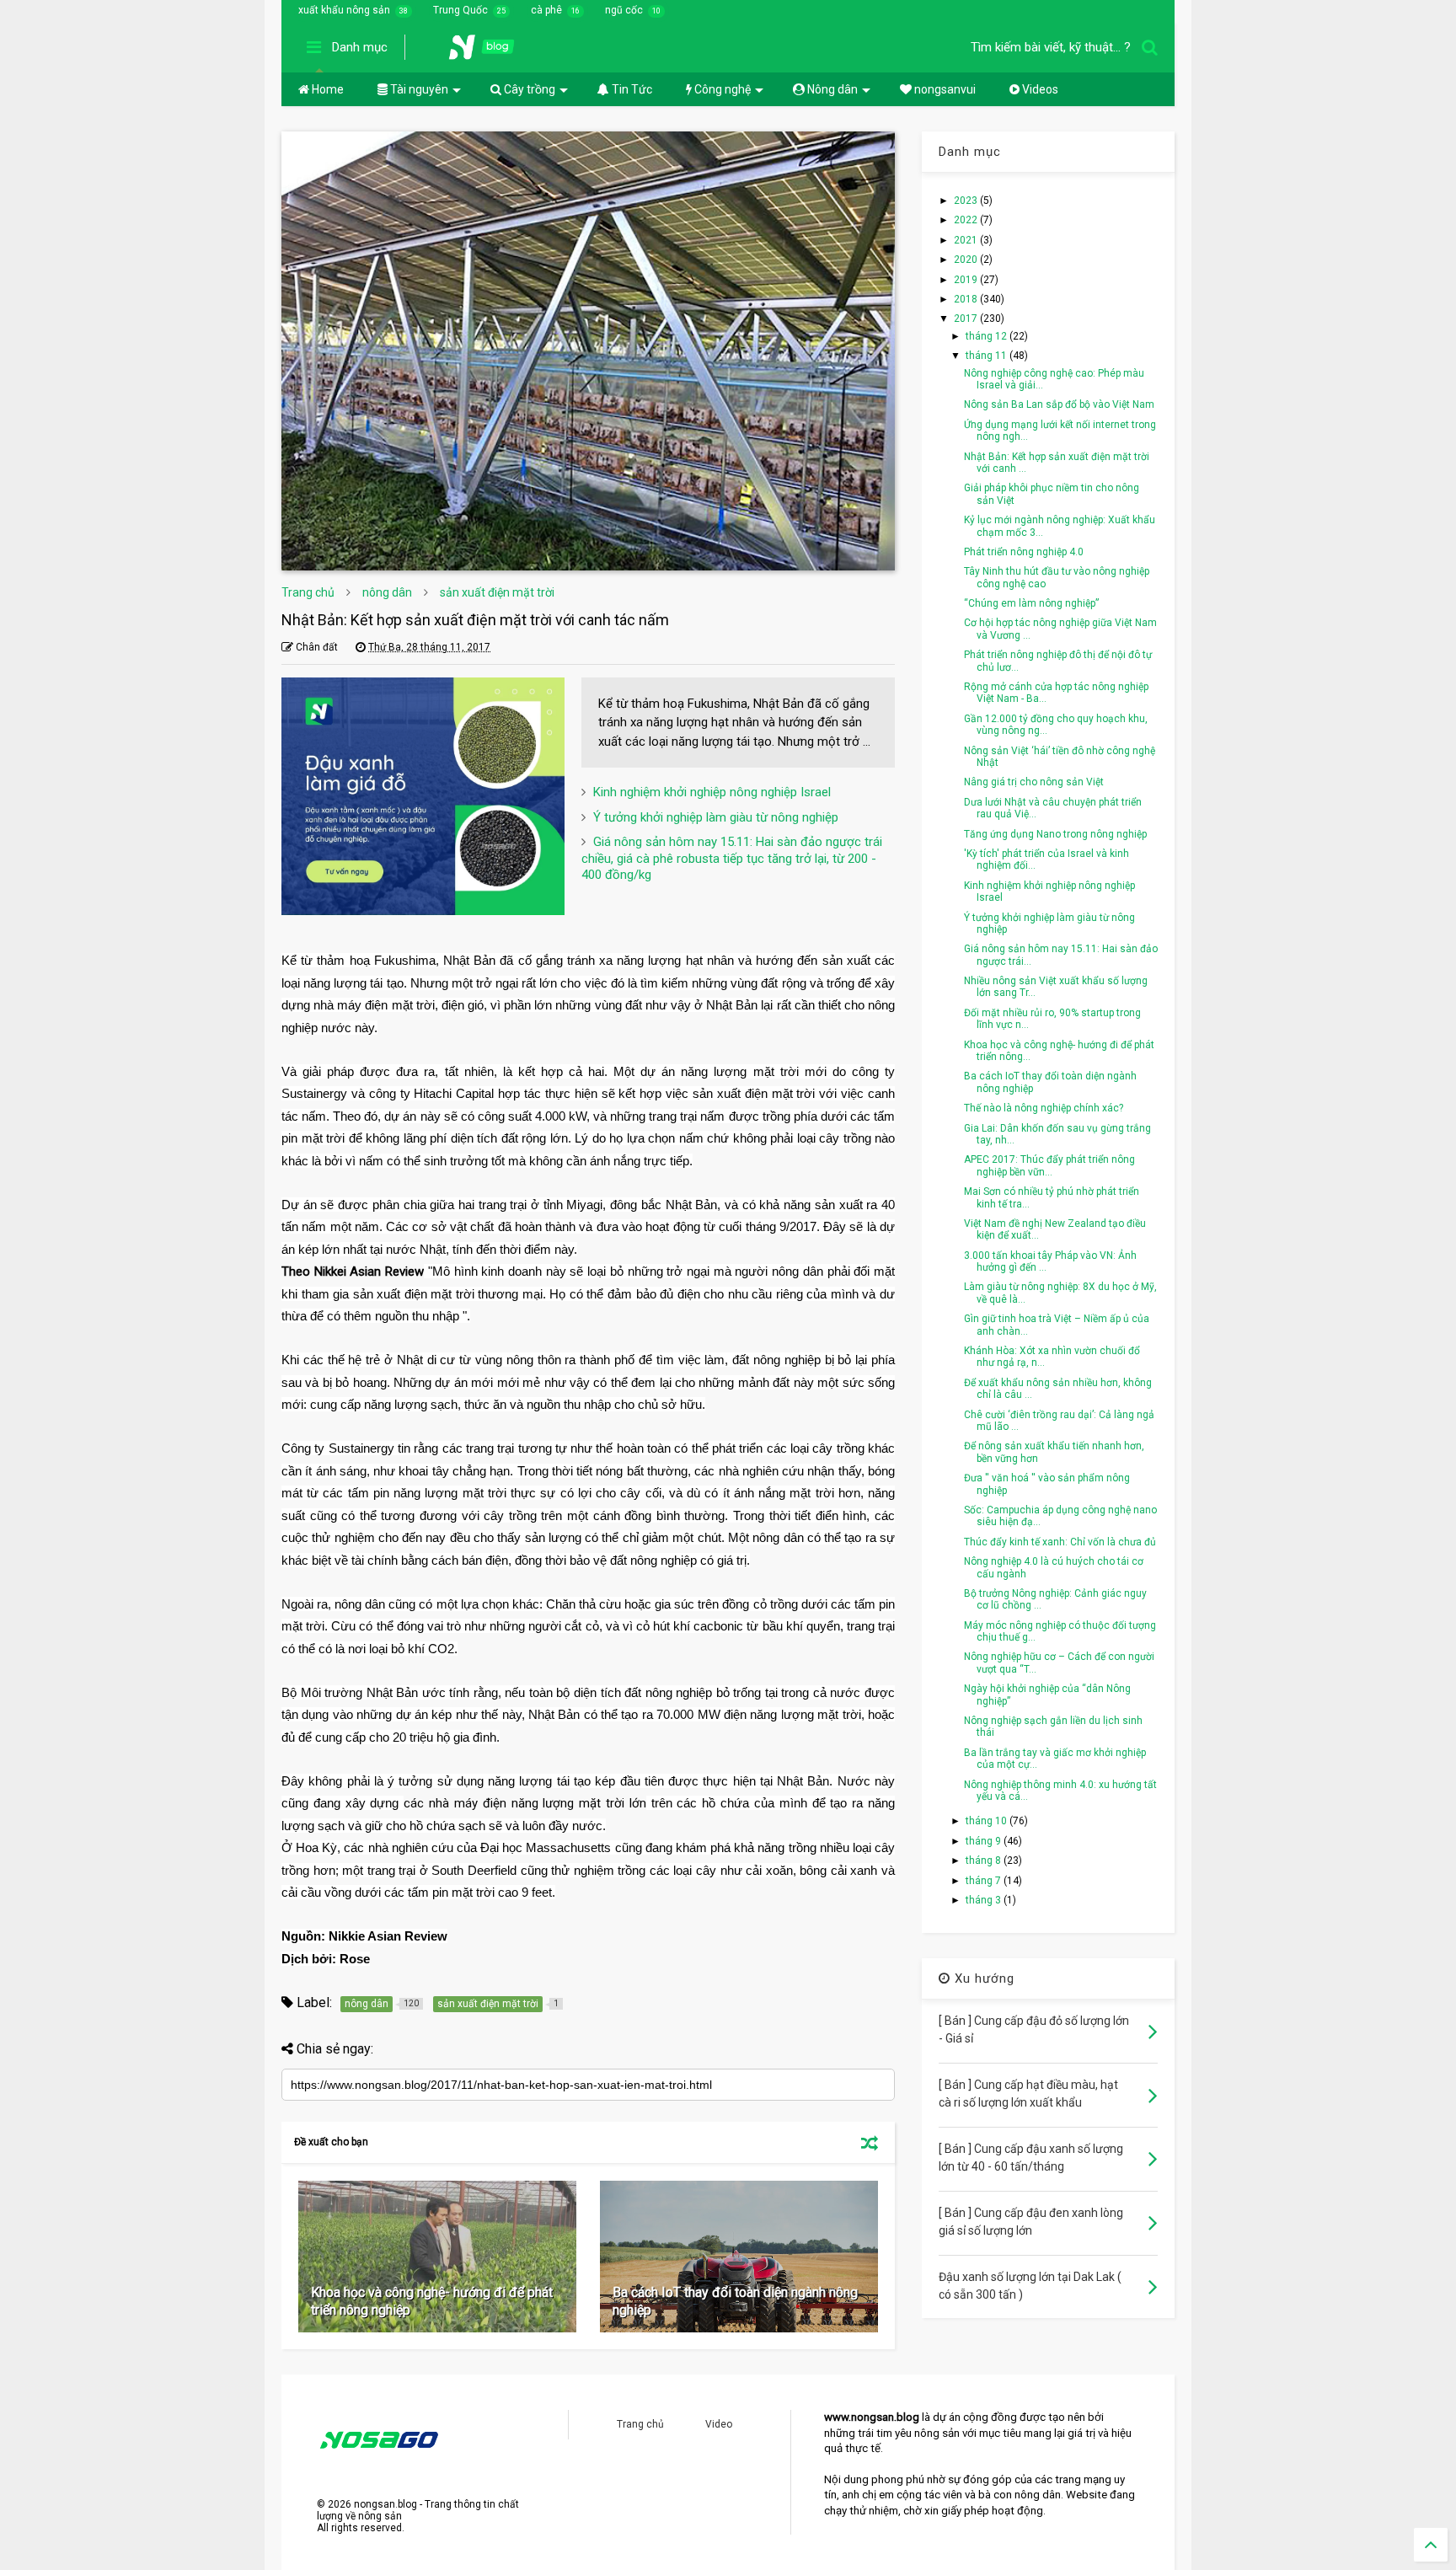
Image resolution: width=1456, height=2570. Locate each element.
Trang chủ (308, 592)
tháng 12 (988, 336)
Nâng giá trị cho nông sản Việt (1034, 782)
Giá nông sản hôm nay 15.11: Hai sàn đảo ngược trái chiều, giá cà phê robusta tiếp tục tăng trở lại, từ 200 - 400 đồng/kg (732, 858)
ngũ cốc (624, 10)
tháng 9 (985, 1841)
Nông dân (831, 89)
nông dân (387, 592)
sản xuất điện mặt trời (497, 592)
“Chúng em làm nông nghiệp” (1031, 603)
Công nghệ (721, 89)
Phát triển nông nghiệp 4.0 (1024, 552)
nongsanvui (944, 89)
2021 (967, 240)
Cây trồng (528, 89)
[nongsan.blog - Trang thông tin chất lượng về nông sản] (492, 52)
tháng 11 (988, 356)
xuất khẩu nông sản (344, 10)
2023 (967, 201)
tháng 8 (985, 1861)
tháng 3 (985, 1900)
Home (327, 89)
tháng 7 (985, 1881)
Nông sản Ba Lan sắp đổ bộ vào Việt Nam (1059, 404)
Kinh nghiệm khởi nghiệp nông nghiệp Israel (712, 792)
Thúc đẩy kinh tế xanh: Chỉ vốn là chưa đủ (1060, 1542)
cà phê (546, 10)
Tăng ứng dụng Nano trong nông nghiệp (1055, 834)
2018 (967, 299)
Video (719, 2424)
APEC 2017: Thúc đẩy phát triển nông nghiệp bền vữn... (1049, 1165)
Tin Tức (631, 89)
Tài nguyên (418, 89)
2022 (967, 220)
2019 (967, 280)
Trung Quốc (460, 10)
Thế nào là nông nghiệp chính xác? (1044, 1108)
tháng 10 (988, 1821)
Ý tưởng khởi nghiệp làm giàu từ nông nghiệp (716, 817)
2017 (967, 319)
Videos (1039, 89)
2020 (967, 260)
